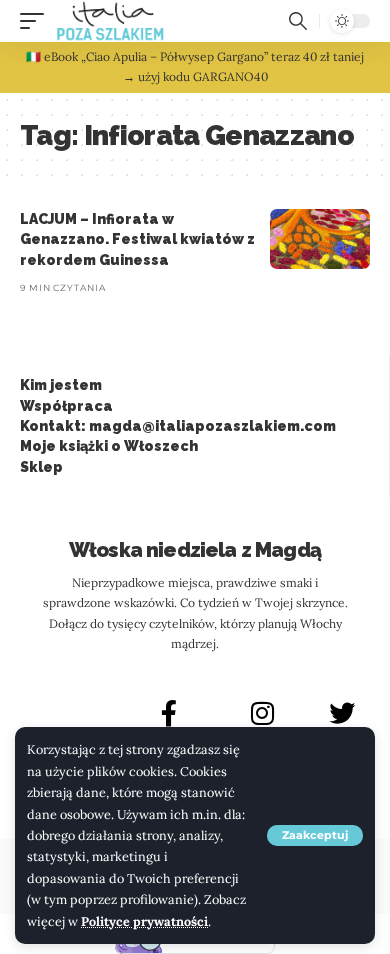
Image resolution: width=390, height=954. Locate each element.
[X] (342, 713)
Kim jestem (61, 385)
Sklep (41, 467)
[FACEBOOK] (169, 713)
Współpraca (66, 406)
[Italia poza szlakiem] (110, 21)
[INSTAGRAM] (263, 713)
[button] (315, 835)
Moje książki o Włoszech (109, 446)
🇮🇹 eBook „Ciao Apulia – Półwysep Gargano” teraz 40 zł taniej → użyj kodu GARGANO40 (195, 66)
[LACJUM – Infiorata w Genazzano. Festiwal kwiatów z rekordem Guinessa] (320, 239)
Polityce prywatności (144, 921)
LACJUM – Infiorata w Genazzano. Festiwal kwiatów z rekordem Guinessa (137, 239)
